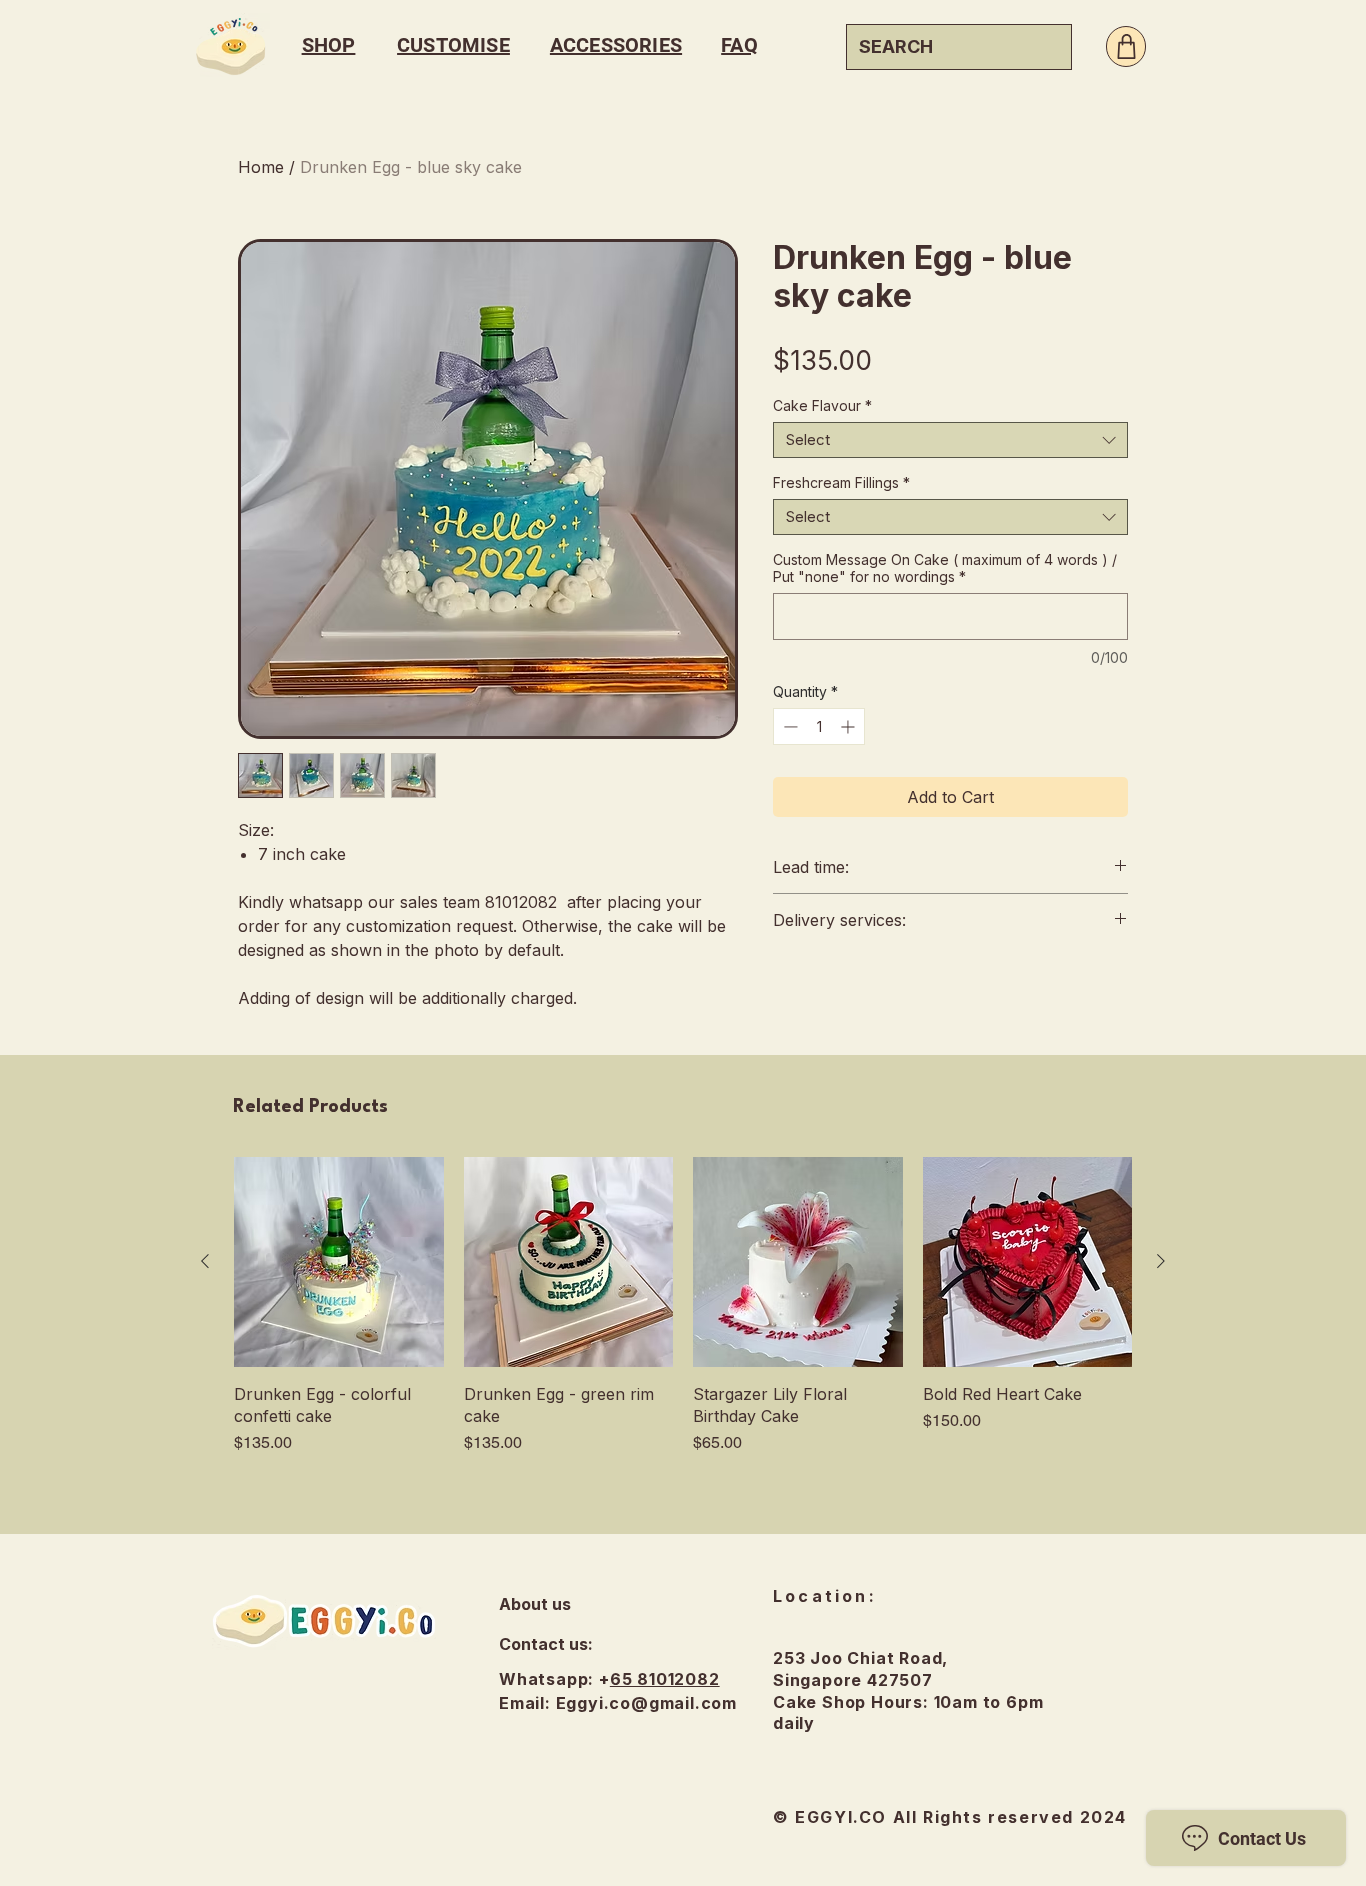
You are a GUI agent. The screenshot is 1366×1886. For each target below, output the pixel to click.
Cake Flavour (822, 405)
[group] (683, 1306)
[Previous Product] (205, 1261)
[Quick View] (339, 1262)
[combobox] (950, 440)
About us (535, 1604)
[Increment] (849, 726)
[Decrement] (788, 726)
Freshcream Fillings (841, 482)
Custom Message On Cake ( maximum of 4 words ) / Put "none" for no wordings (945, 568)
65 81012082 (665, 1679)
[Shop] (1126, 46)
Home (261, 167)
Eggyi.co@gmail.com (646, 1703)
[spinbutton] (819, 726)
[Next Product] (1161, 1261)
